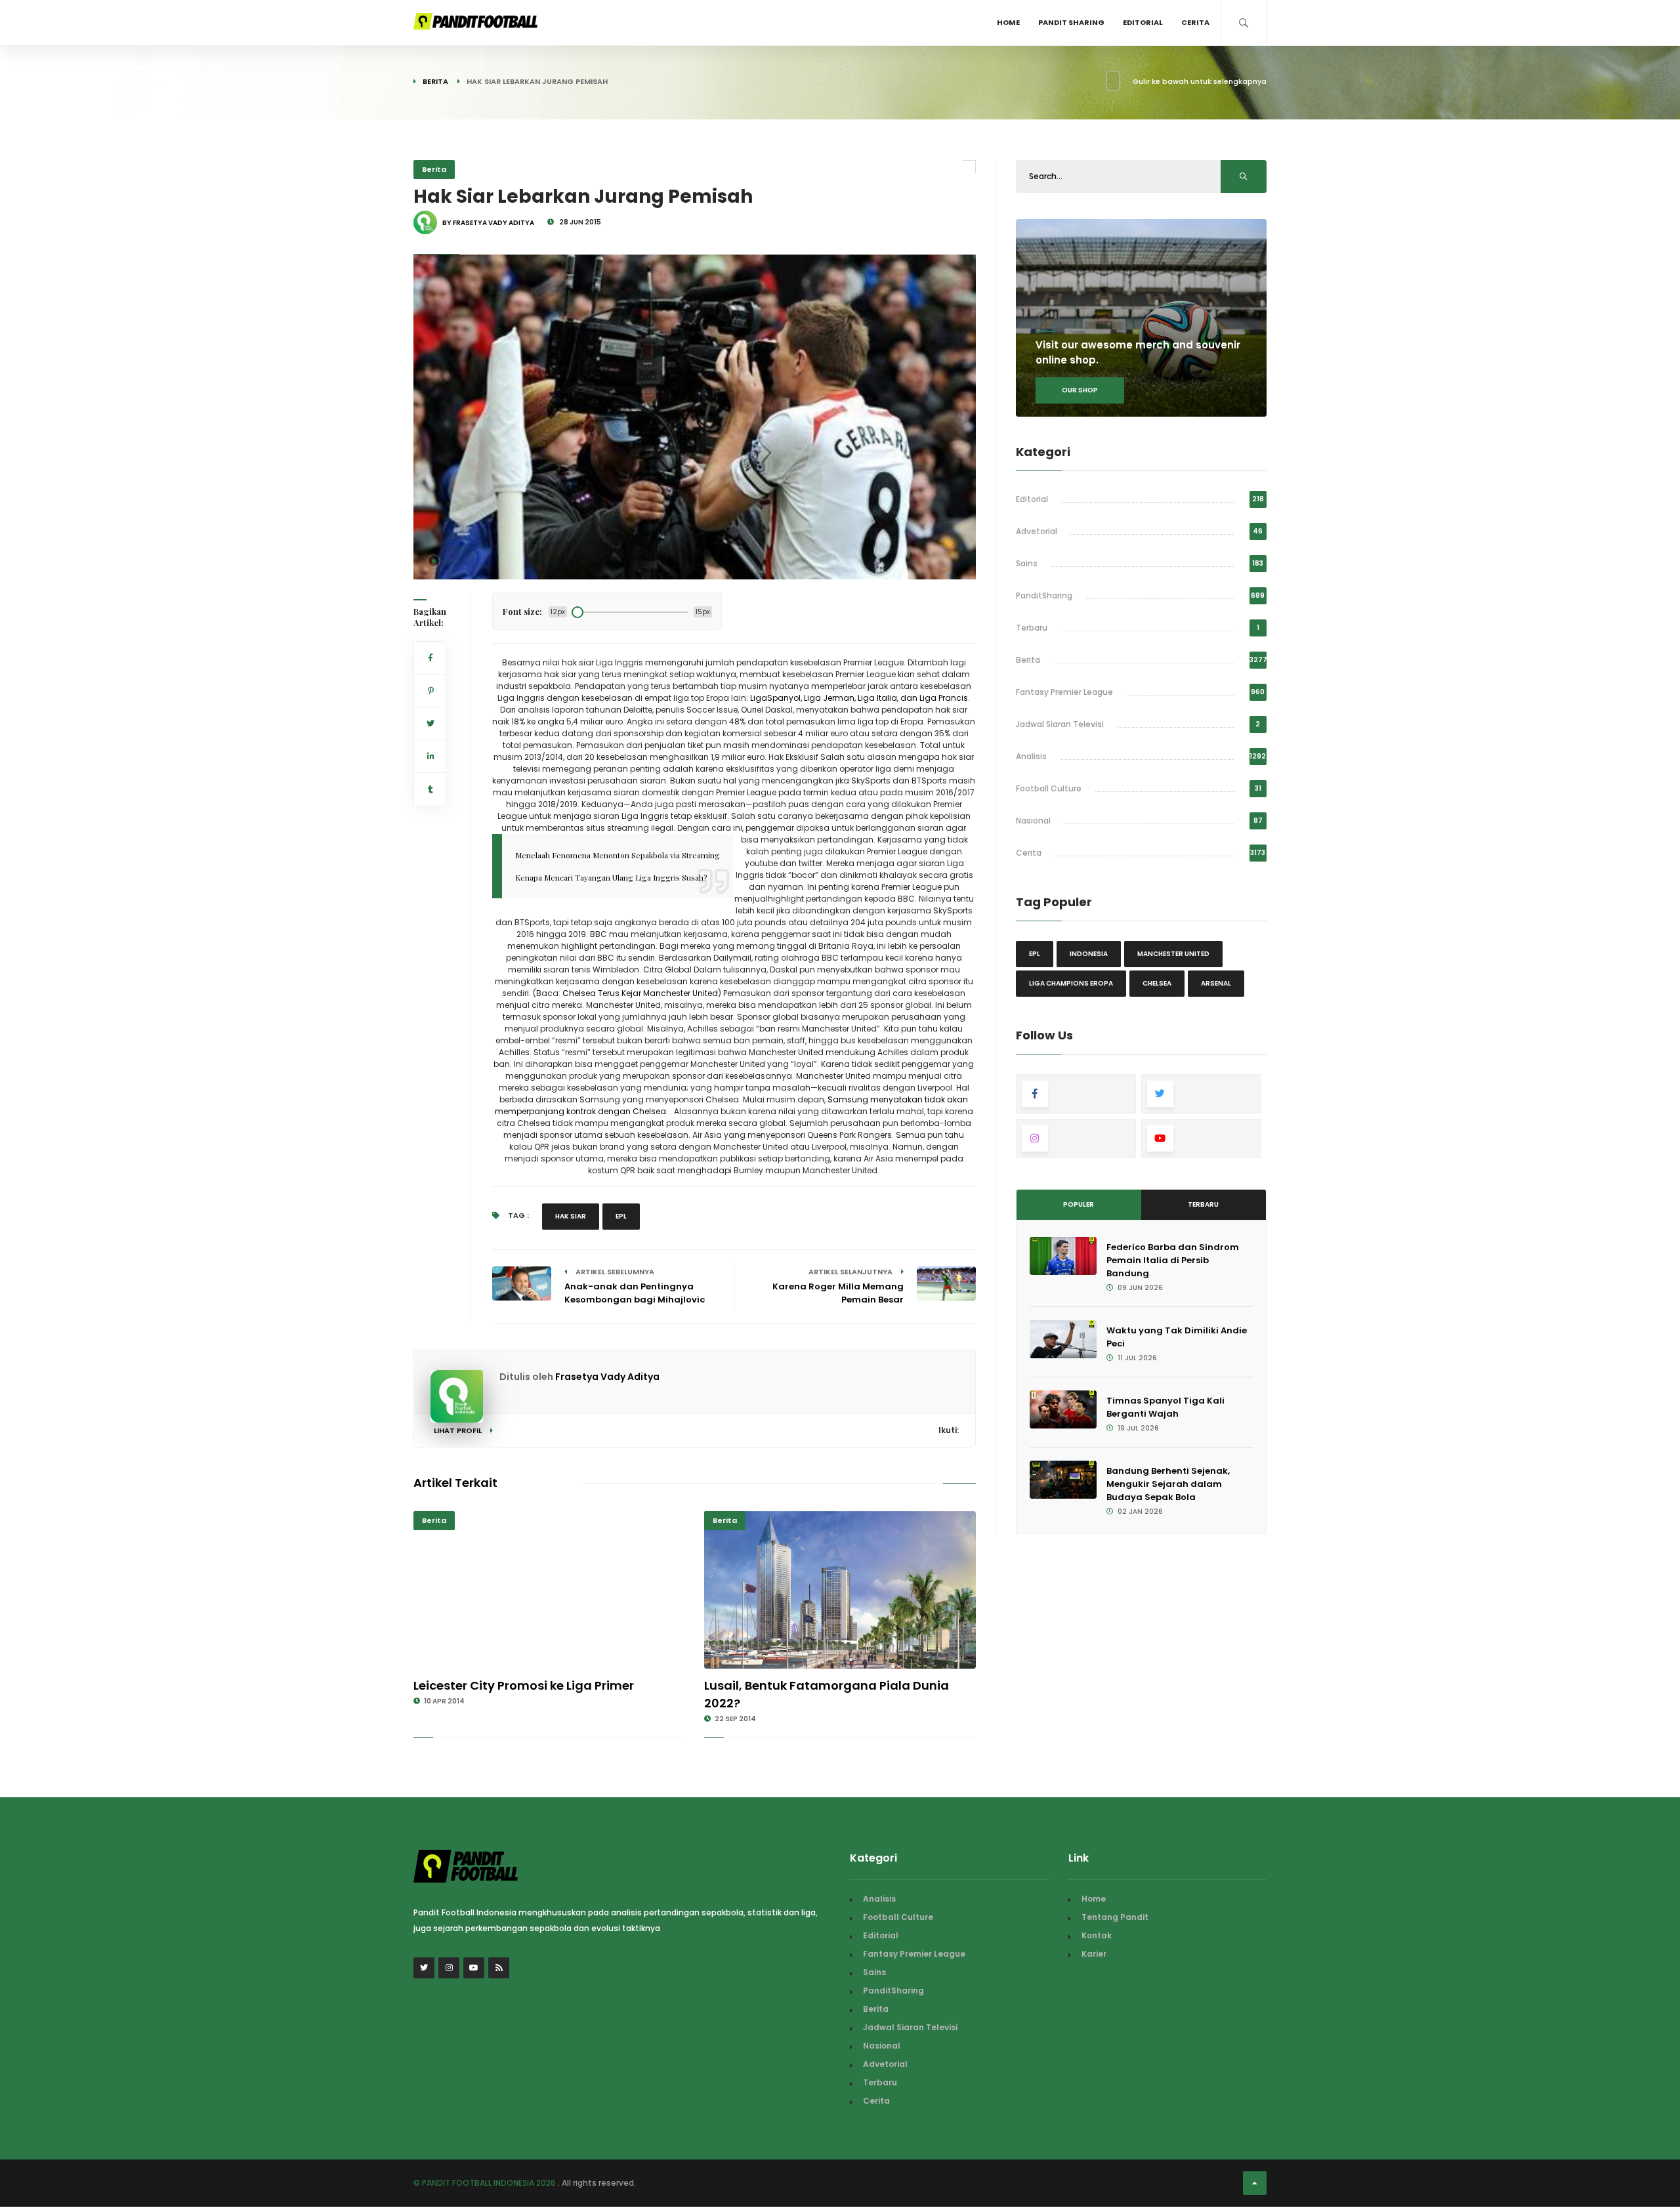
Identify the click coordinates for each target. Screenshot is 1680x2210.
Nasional (1033, 821)
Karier (1094, 1954)
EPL (621, 1216)
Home (1008, 22)
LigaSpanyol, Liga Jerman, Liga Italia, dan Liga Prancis (859, 698)
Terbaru (1032, 628)
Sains (1027, 563)
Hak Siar (571, 1216)
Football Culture (1049, 788)
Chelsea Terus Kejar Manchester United (640, 993)
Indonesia (1089, 954)
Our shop (1080, 390)
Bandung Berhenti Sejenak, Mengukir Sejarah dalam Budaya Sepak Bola (1168, 1484)
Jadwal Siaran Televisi (1060, 724)
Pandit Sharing (1071, 22)
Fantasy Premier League (1064, 692)
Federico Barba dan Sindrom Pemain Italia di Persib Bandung (1173, 1260)
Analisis (1031, 756)
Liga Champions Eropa (1071, 983)
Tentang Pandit (1115, 1917)
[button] (434, 561)
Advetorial (1037, 531)
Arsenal (1216, 983)
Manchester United (1173, 954)
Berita (435, 81)
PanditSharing (1044, 595)
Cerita (1195, 22)
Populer (1079, 1204)
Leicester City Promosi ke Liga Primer (524, 1685)
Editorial (1143, 22)
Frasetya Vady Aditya (607, 1377)
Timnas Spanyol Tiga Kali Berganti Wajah (1165, 1407)
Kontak (1097, 1935)
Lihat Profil (459, 1430)
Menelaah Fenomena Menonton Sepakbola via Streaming (618, 855)
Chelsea (1157, 983)
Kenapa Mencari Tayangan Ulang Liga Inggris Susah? (611, 877)
